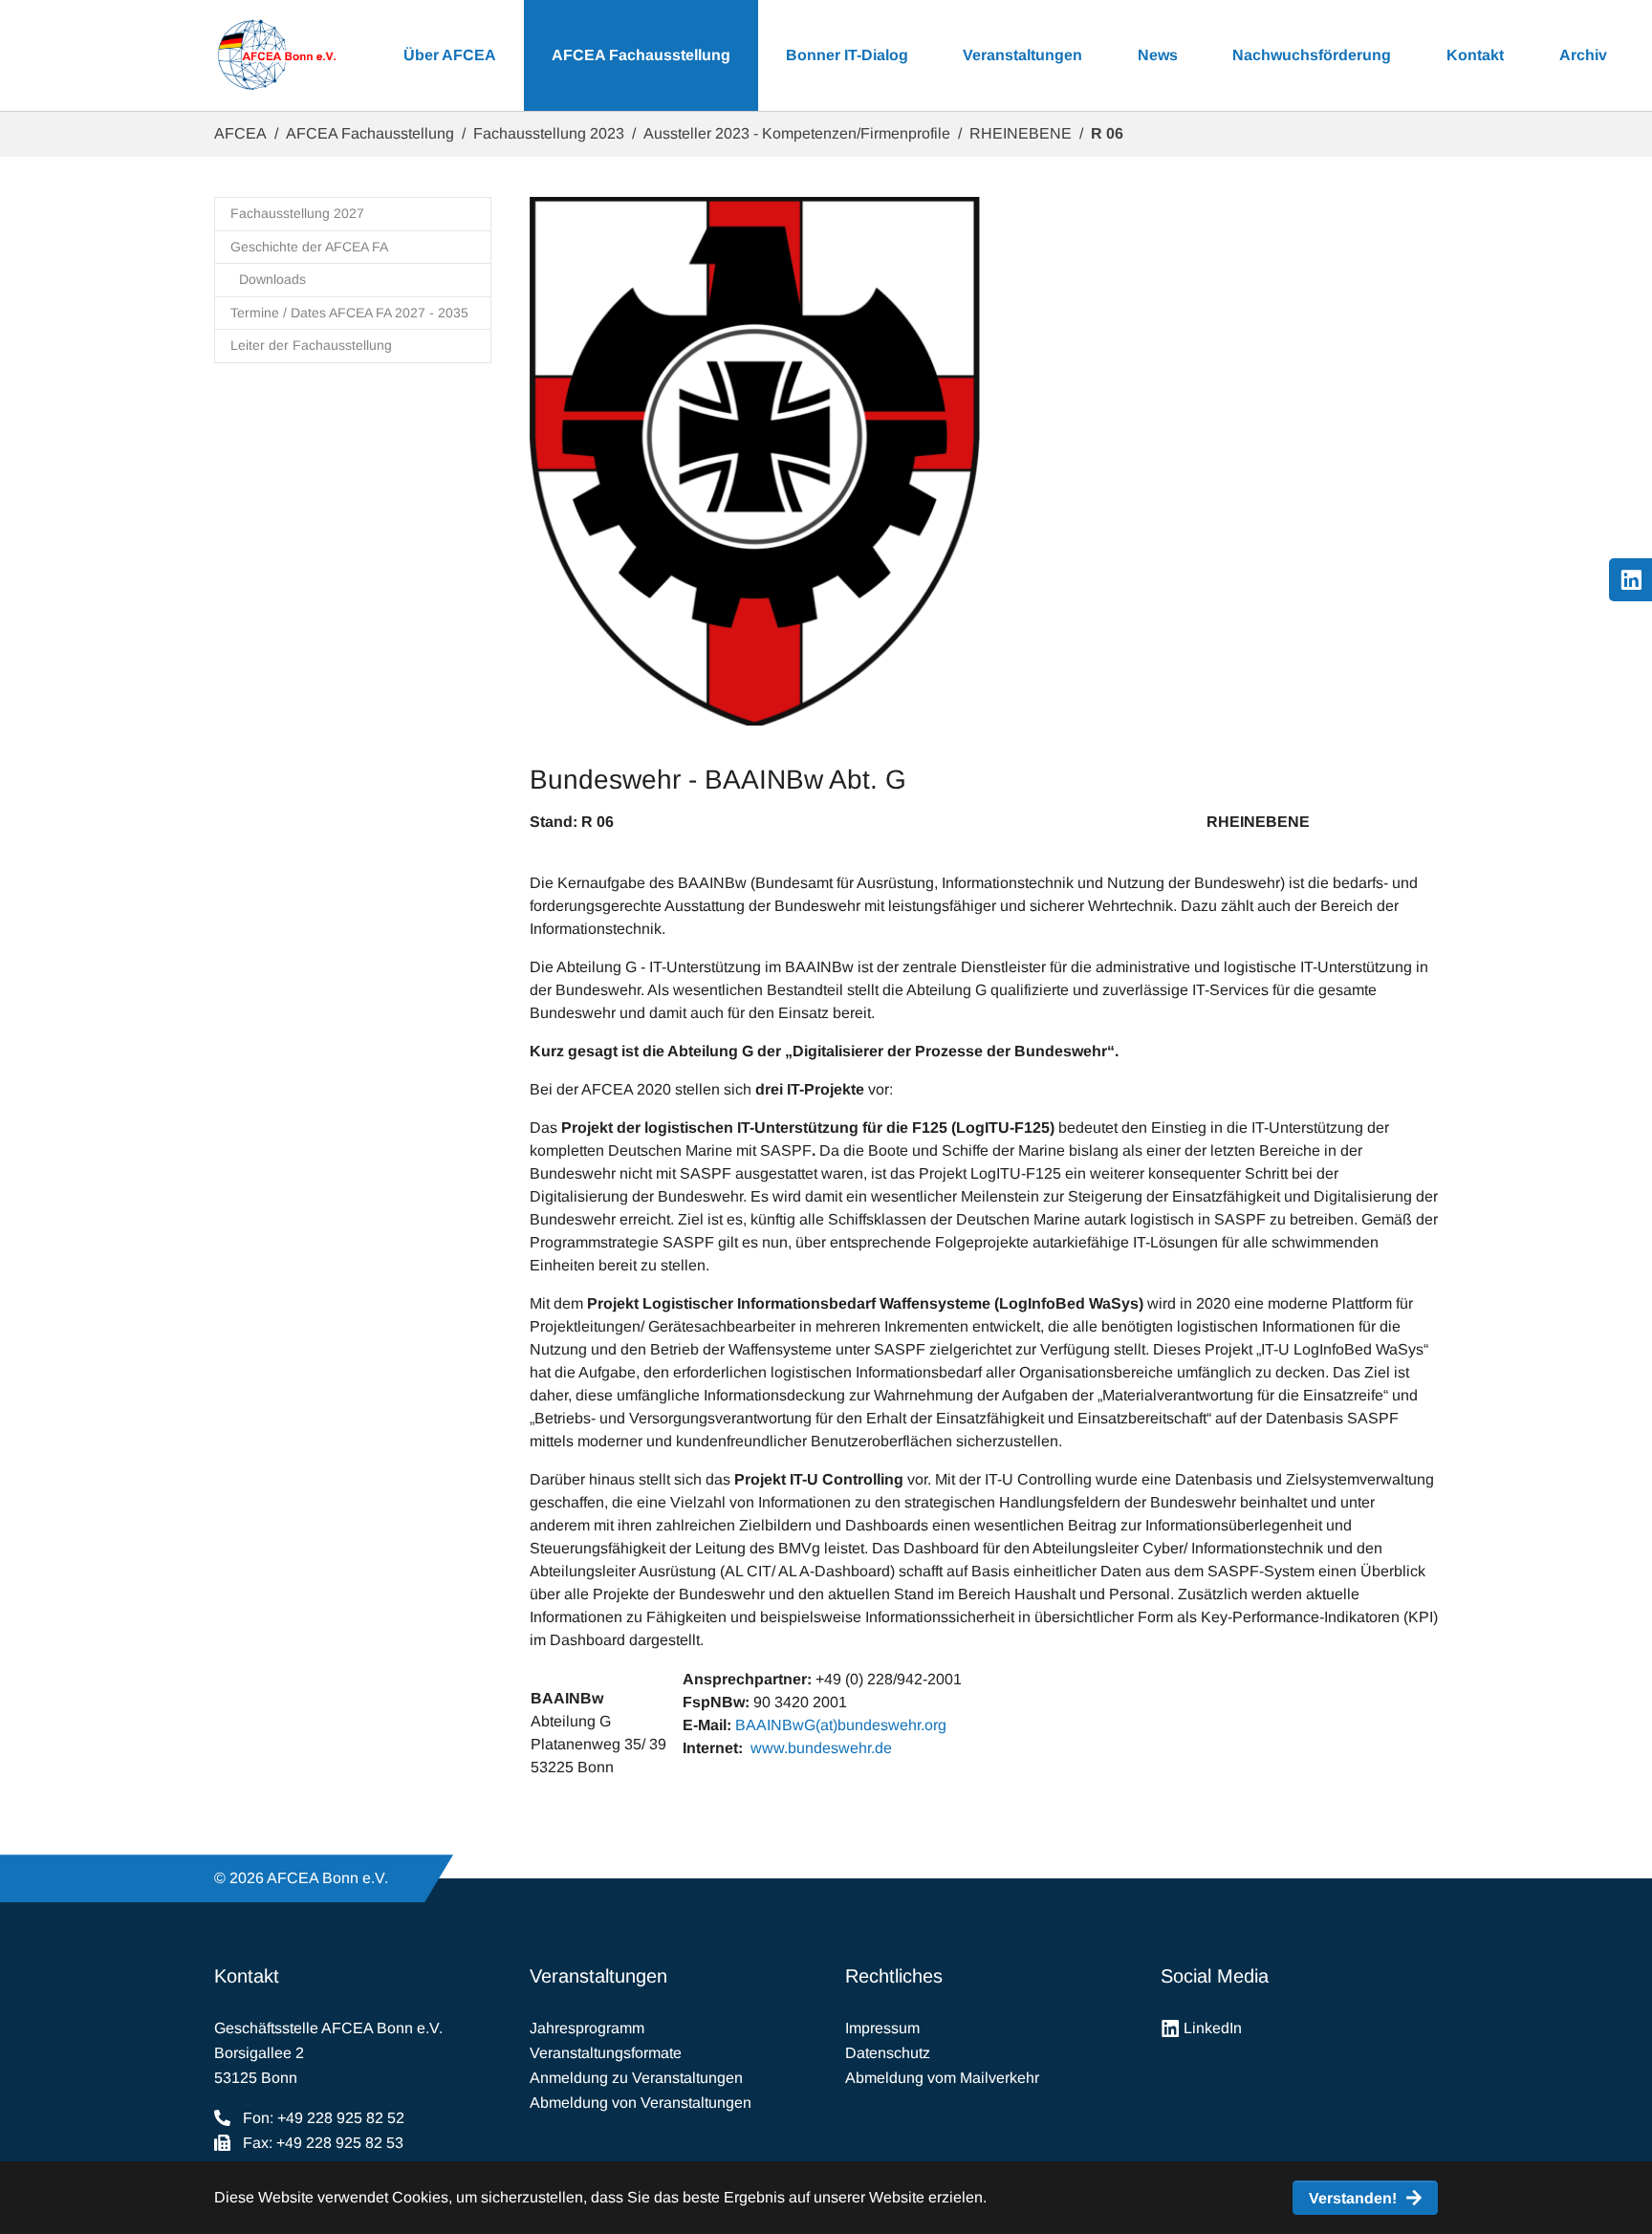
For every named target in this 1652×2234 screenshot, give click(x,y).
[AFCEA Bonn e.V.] (276, 55)
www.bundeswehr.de (821, 1748)
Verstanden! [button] (1353, 2198)
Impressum (882, 2028)
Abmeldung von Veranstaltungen (641, 2103)
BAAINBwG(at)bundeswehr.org (841, 1725)
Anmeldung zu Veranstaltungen (636, 2078)
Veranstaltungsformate (606, 2053)
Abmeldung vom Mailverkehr (942, 2078)
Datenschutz (888, 2053)
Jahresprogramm (587, 2028)
